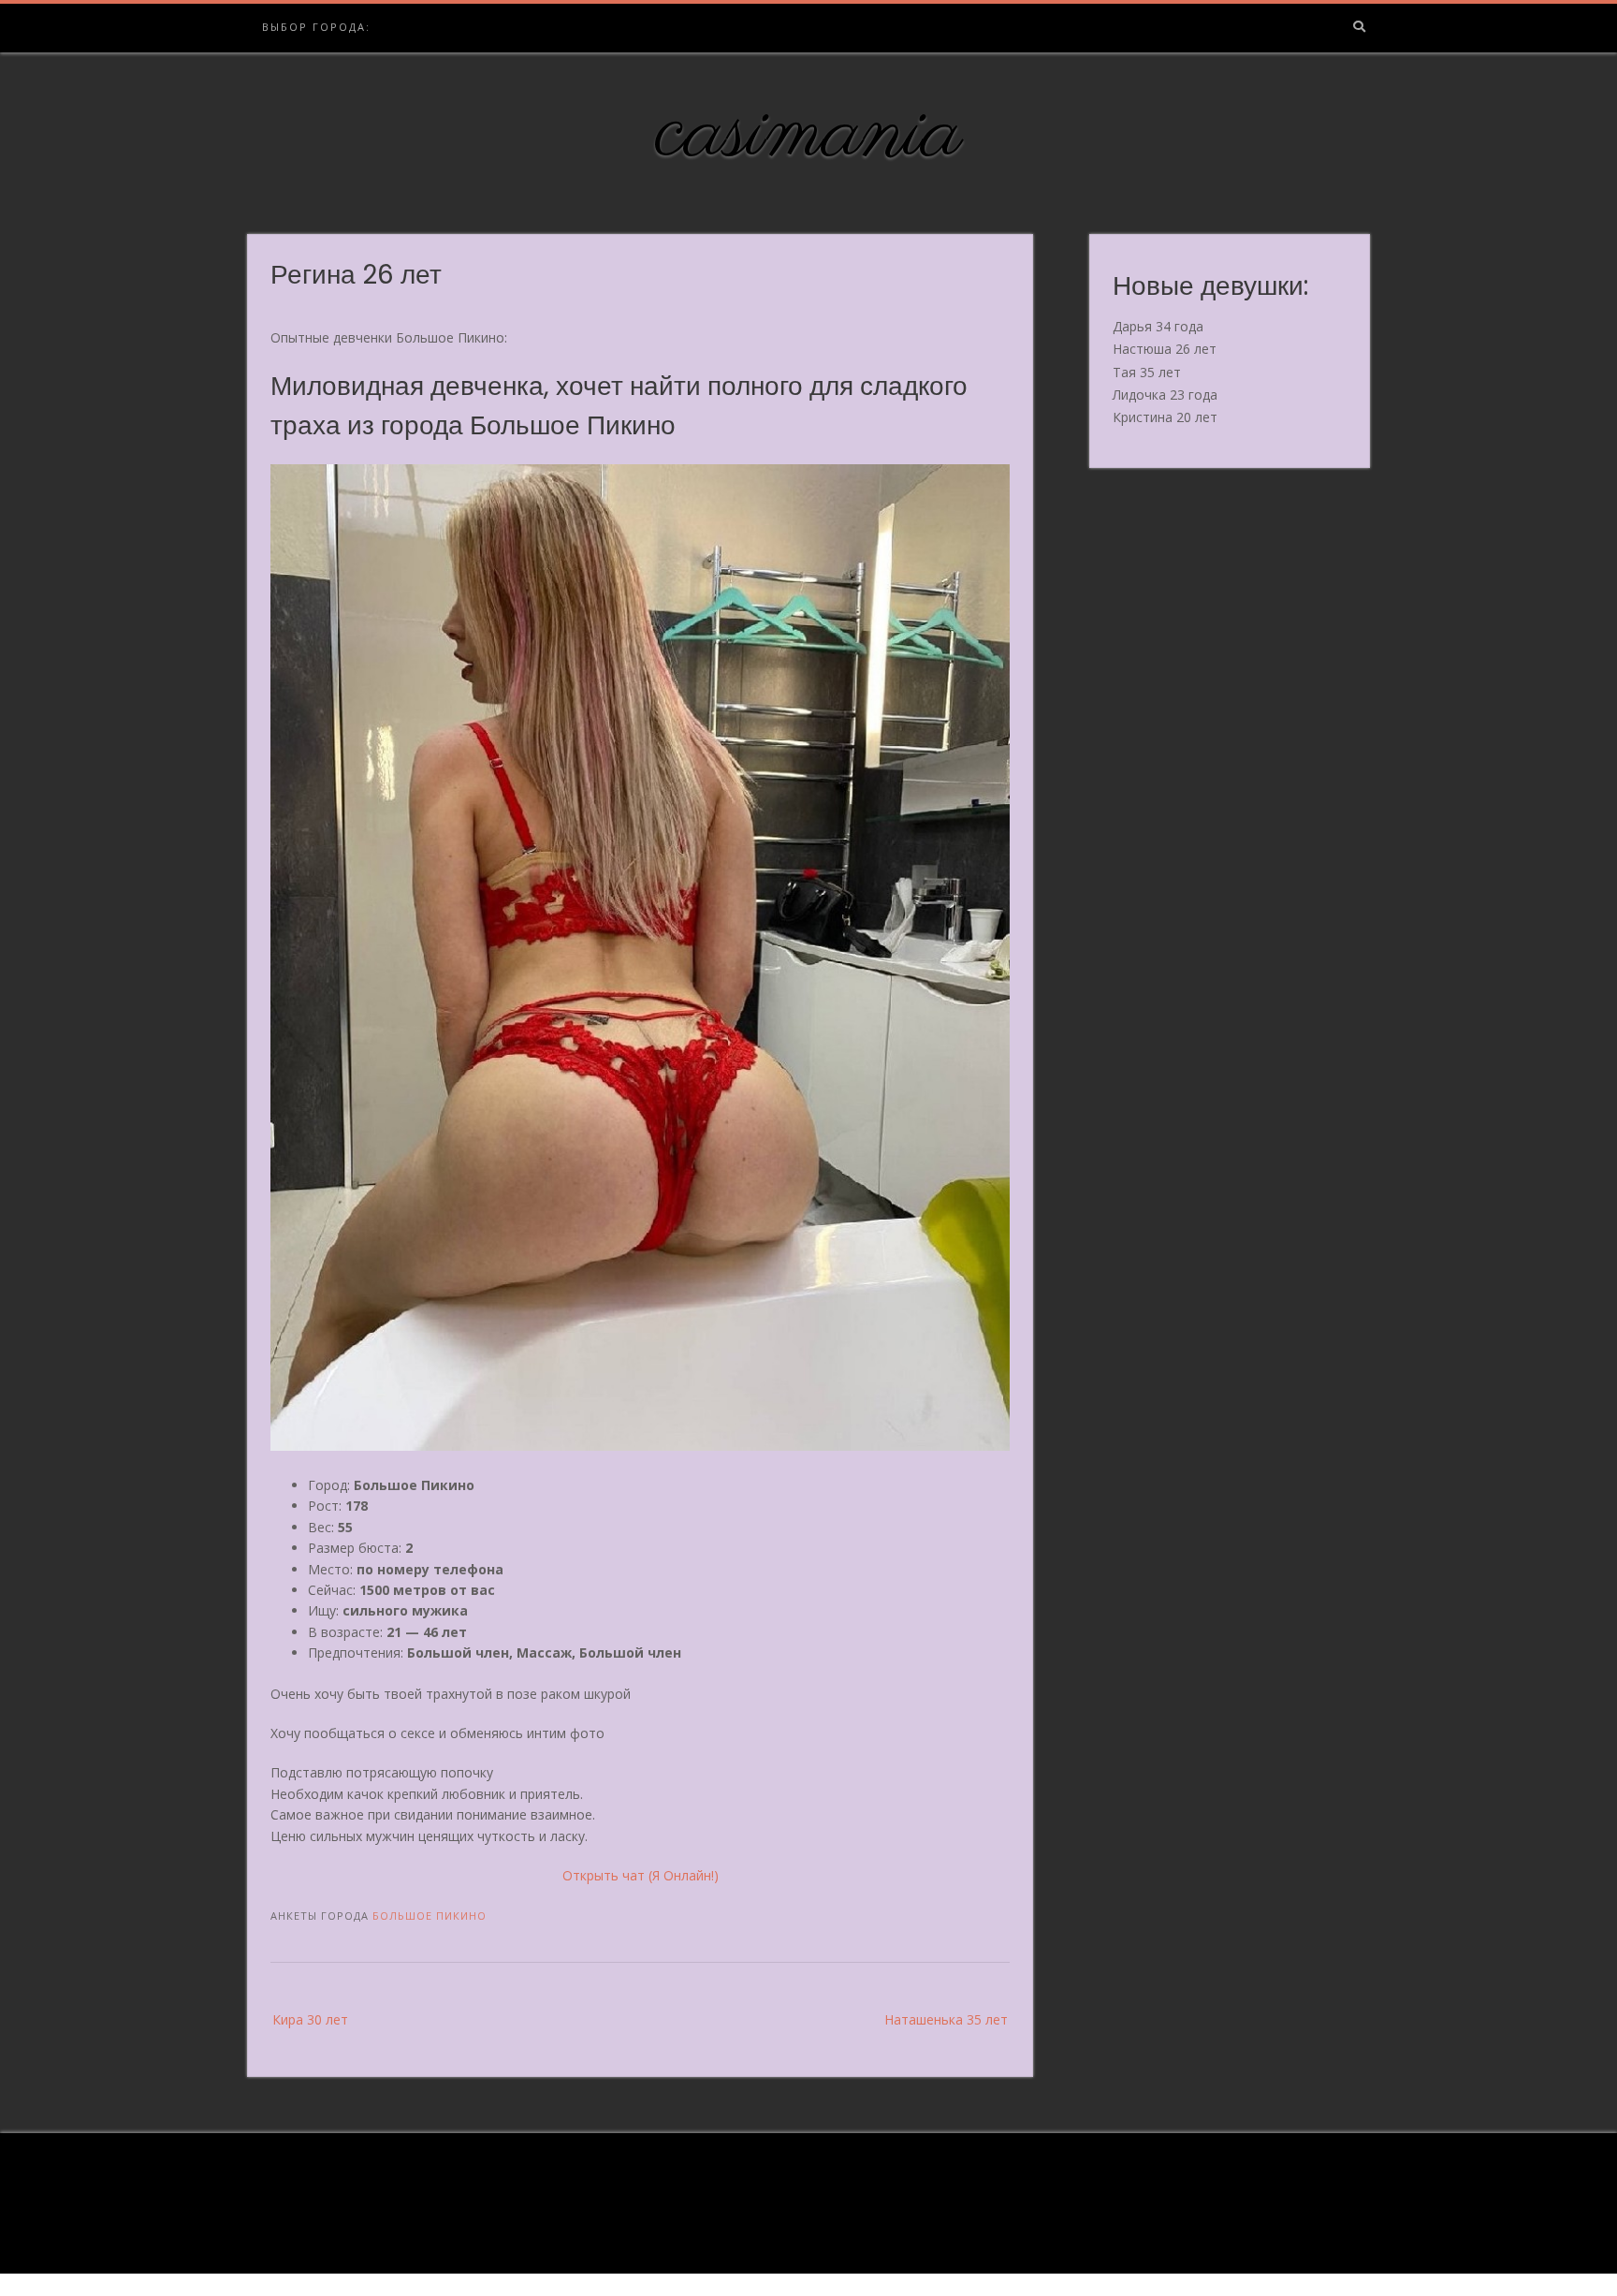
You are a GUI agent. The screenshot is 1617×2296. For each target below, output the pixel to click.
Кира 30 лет (310, 2019)
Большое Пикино (430, 1916)
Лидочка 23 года (1165, 395)
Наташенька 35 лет (946, 2019)
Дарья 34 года (1158, 326)
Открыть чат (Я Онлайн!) (641, 1875)
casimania (809, 134)
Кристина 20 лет (1165, 417)
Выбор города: (316, 27)
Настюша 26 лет (1165, 349)
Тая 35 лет (1147, 372)
